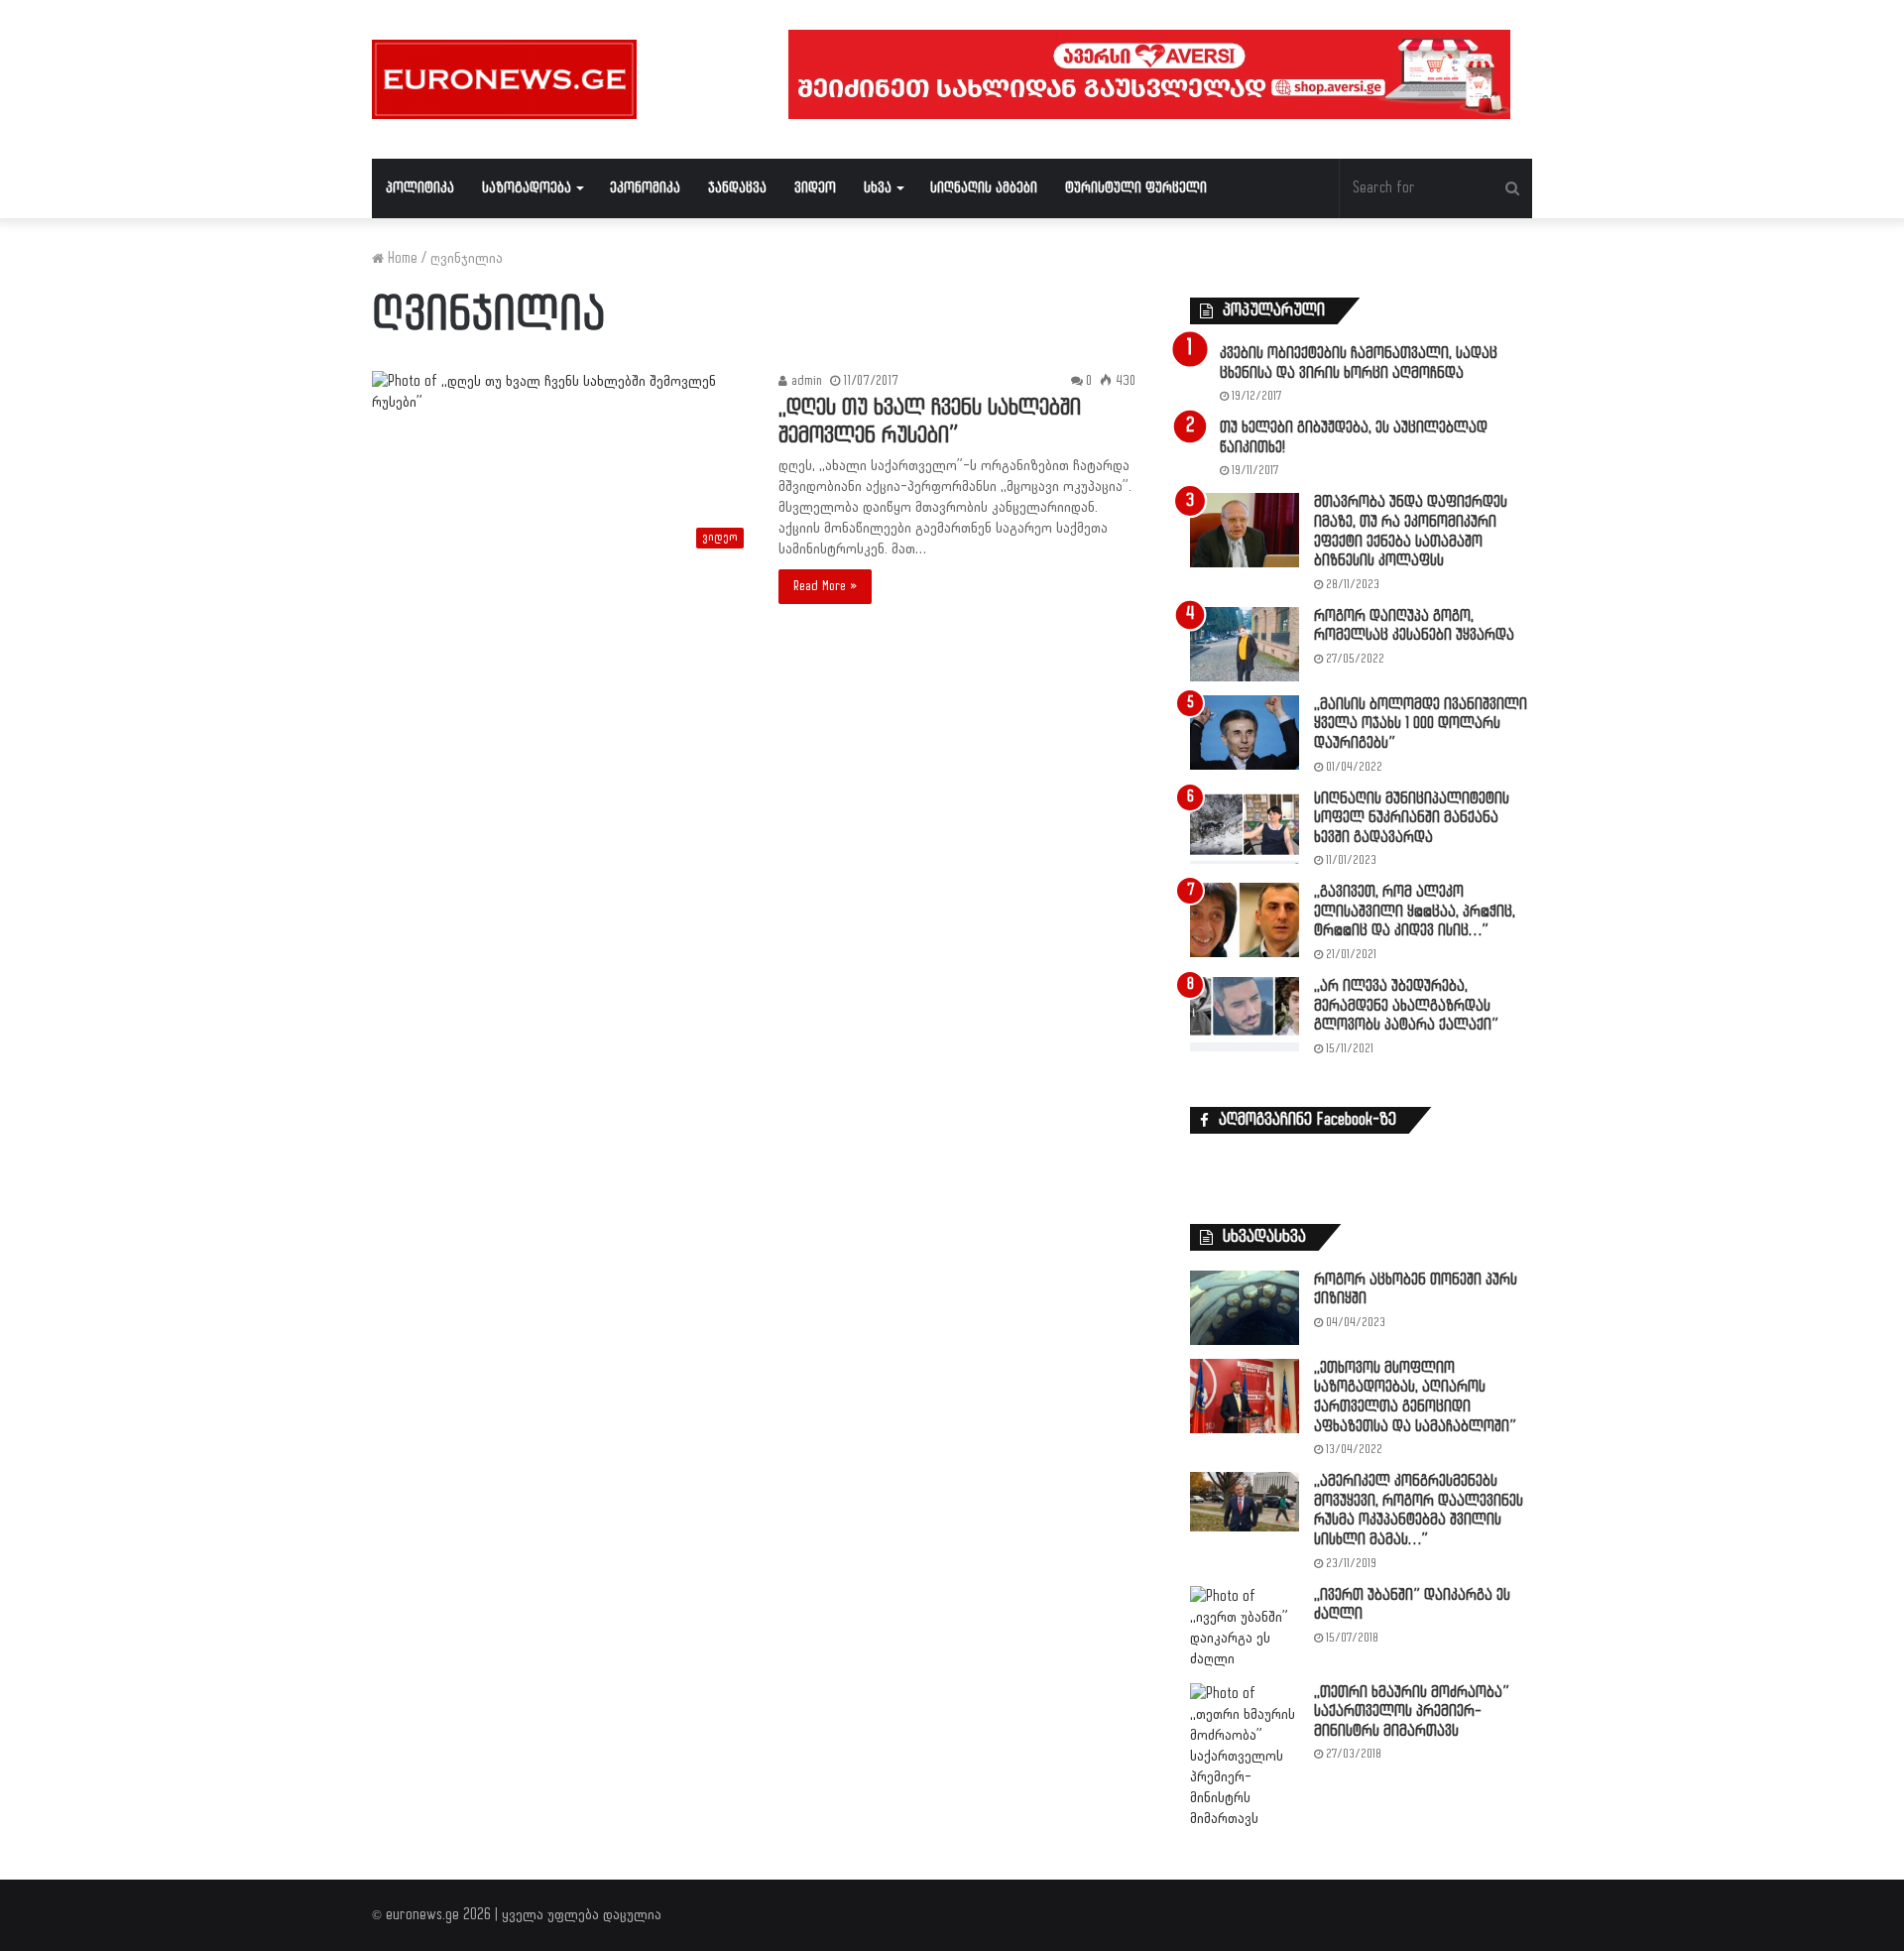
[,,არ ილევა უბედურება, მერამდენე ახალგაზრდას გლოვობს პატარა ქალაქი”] (1245, 1014)
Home (401, 258)
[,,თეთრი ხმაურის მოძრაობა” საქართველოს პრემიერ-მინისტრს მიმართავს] (1245, 1756)
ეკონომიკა (645, 188)
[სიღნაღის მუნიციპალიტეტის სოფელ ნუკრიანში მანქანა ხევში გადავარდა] (1245, 827)
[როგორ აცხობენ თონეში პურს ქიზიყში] (1245, 1308)
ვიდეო (815, 188)
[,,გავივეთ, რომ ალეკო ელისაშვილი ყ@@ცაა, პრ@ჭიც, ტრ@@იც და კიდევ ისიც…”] (1245, 920)
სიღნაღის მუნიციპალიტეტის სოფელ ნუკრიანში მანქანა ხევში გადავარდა (1412, 818)
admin (805, 381)
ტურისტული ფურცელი (1136, 188)
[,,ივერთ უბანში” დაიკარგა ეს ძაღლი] (1245, 1628)
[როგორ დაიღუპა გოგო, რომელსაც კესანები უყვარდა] (1245, 644)
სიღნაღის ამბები (984, 188)
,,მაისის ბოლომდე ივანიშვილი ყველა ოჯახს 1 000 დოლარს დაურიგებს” (1421, 724)
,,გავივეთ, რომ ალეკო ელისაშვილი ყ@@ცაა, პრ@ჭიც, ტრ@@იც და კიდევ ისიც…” (1415, 912)
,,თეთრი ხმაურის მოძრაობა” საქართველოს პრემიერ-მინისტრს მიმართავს (1412, 1712)
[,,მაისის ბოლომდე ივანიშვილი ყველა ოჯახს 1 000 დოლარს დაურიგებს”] (1245, 732)
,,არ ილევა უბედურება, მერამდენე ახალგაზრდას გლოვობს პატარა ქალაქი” (1406, 1006)
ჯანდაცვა (737, 188)
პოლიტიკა (420, 188)
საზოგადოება (527, 188)
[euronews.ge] (504, 79)
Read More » (825, 586)
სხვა (878, 188)
